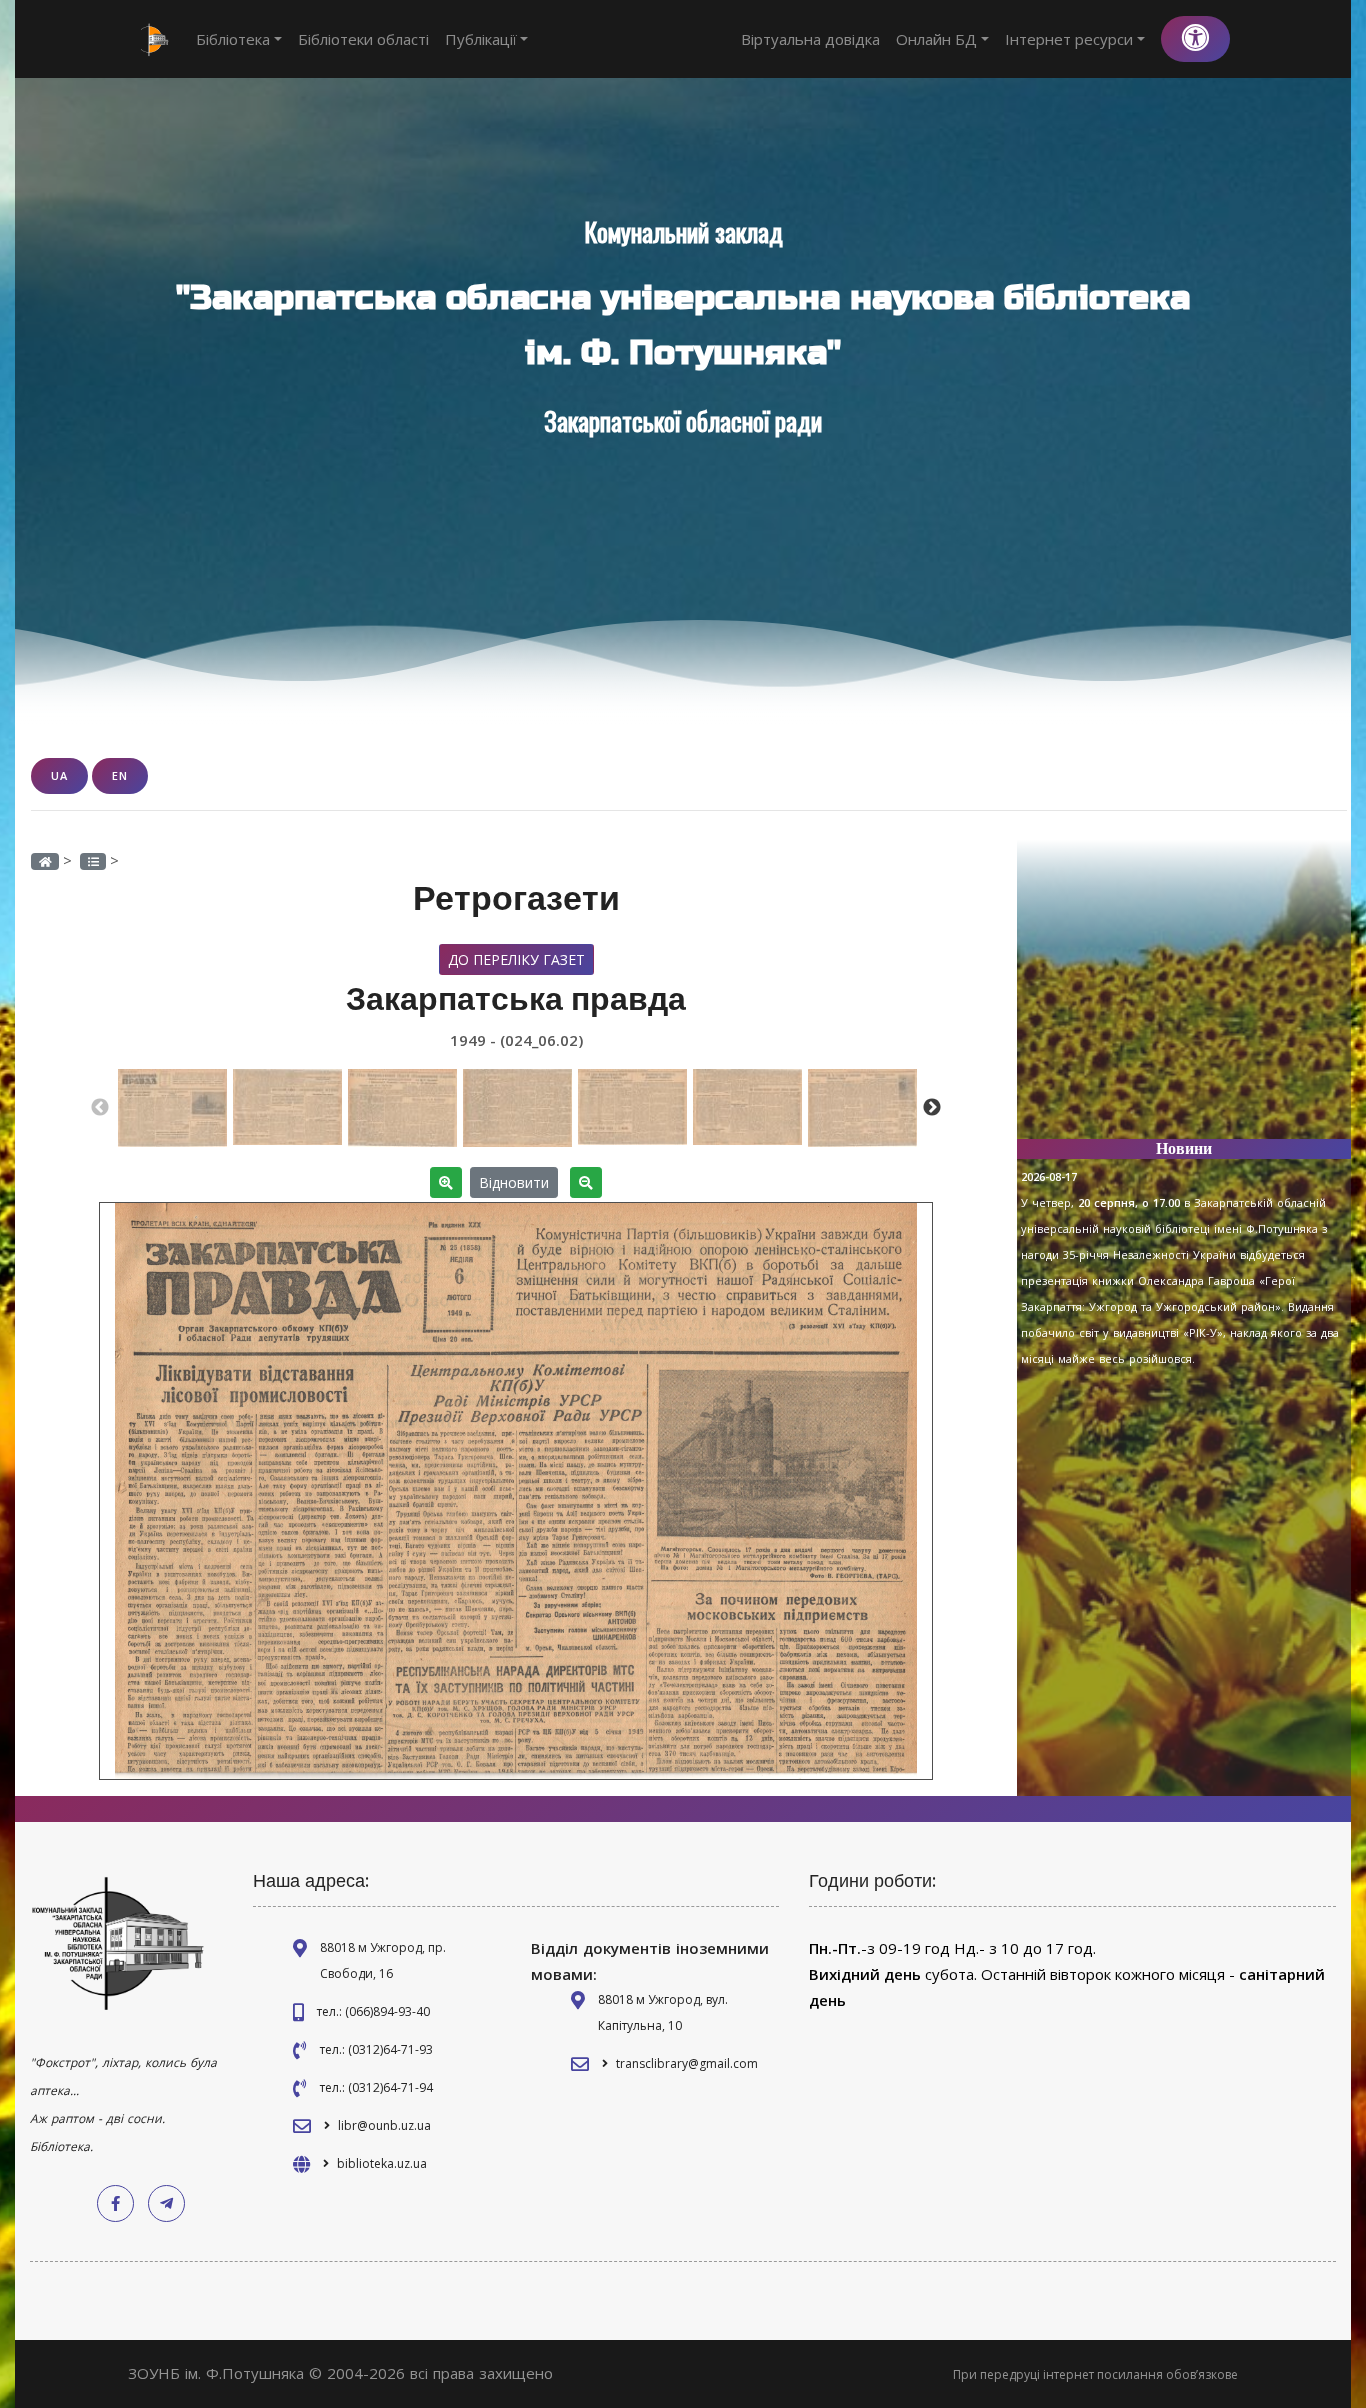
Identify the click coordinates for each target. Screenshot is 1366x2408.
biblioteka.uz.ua (382, 2163)
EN (120, 775)
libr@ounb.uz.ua (384, 2125)
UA (59, 775)
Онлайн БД (936, 39)
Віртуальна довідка (810, 39)
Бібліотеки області (363, 39)
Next (932, 1108)
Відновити (514, 1182)
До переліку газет (516, 959)
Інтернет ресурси (1069, 39)
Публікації (481, 39)
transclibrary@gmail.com (687, 2063)
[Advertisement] (1184, 998)
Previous (100, 1108)
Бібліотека (233, 39)
